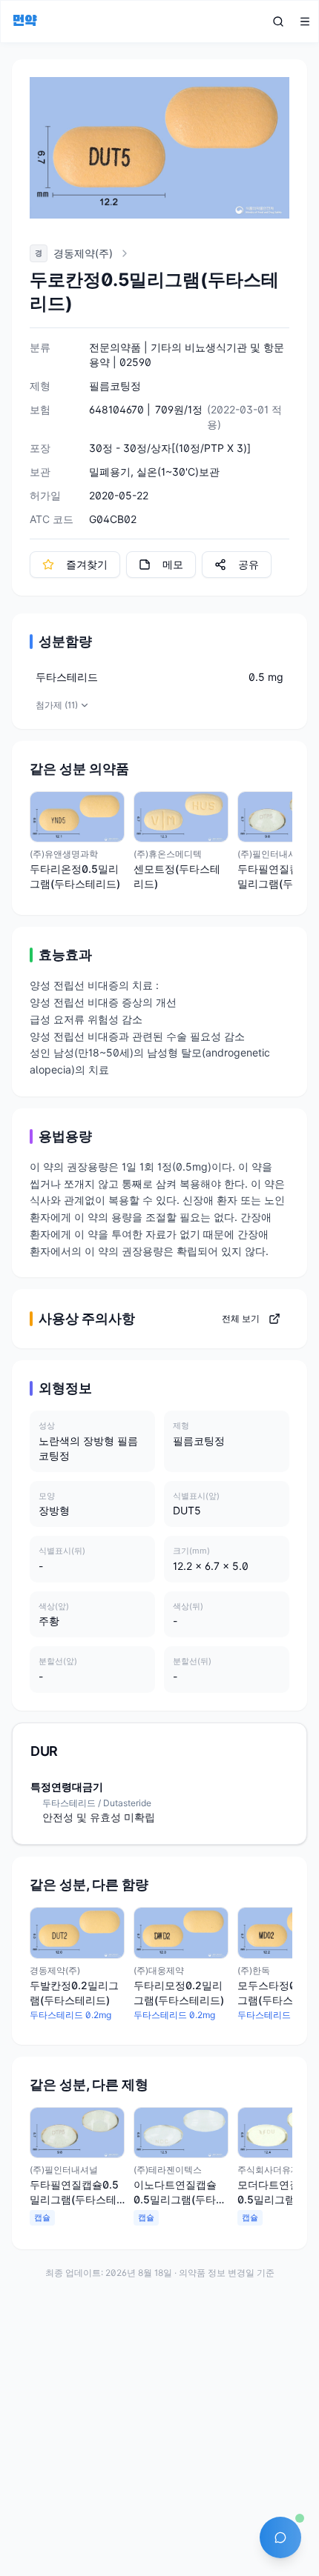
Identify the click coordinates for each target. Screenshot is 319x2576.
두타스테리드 (67, 677)
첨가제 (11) (57, 705)
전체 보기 (241, 1318)
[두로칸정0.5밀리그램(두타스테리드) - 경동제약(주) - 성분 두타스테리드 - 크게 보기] (159, 148)
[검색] (278, 21)
